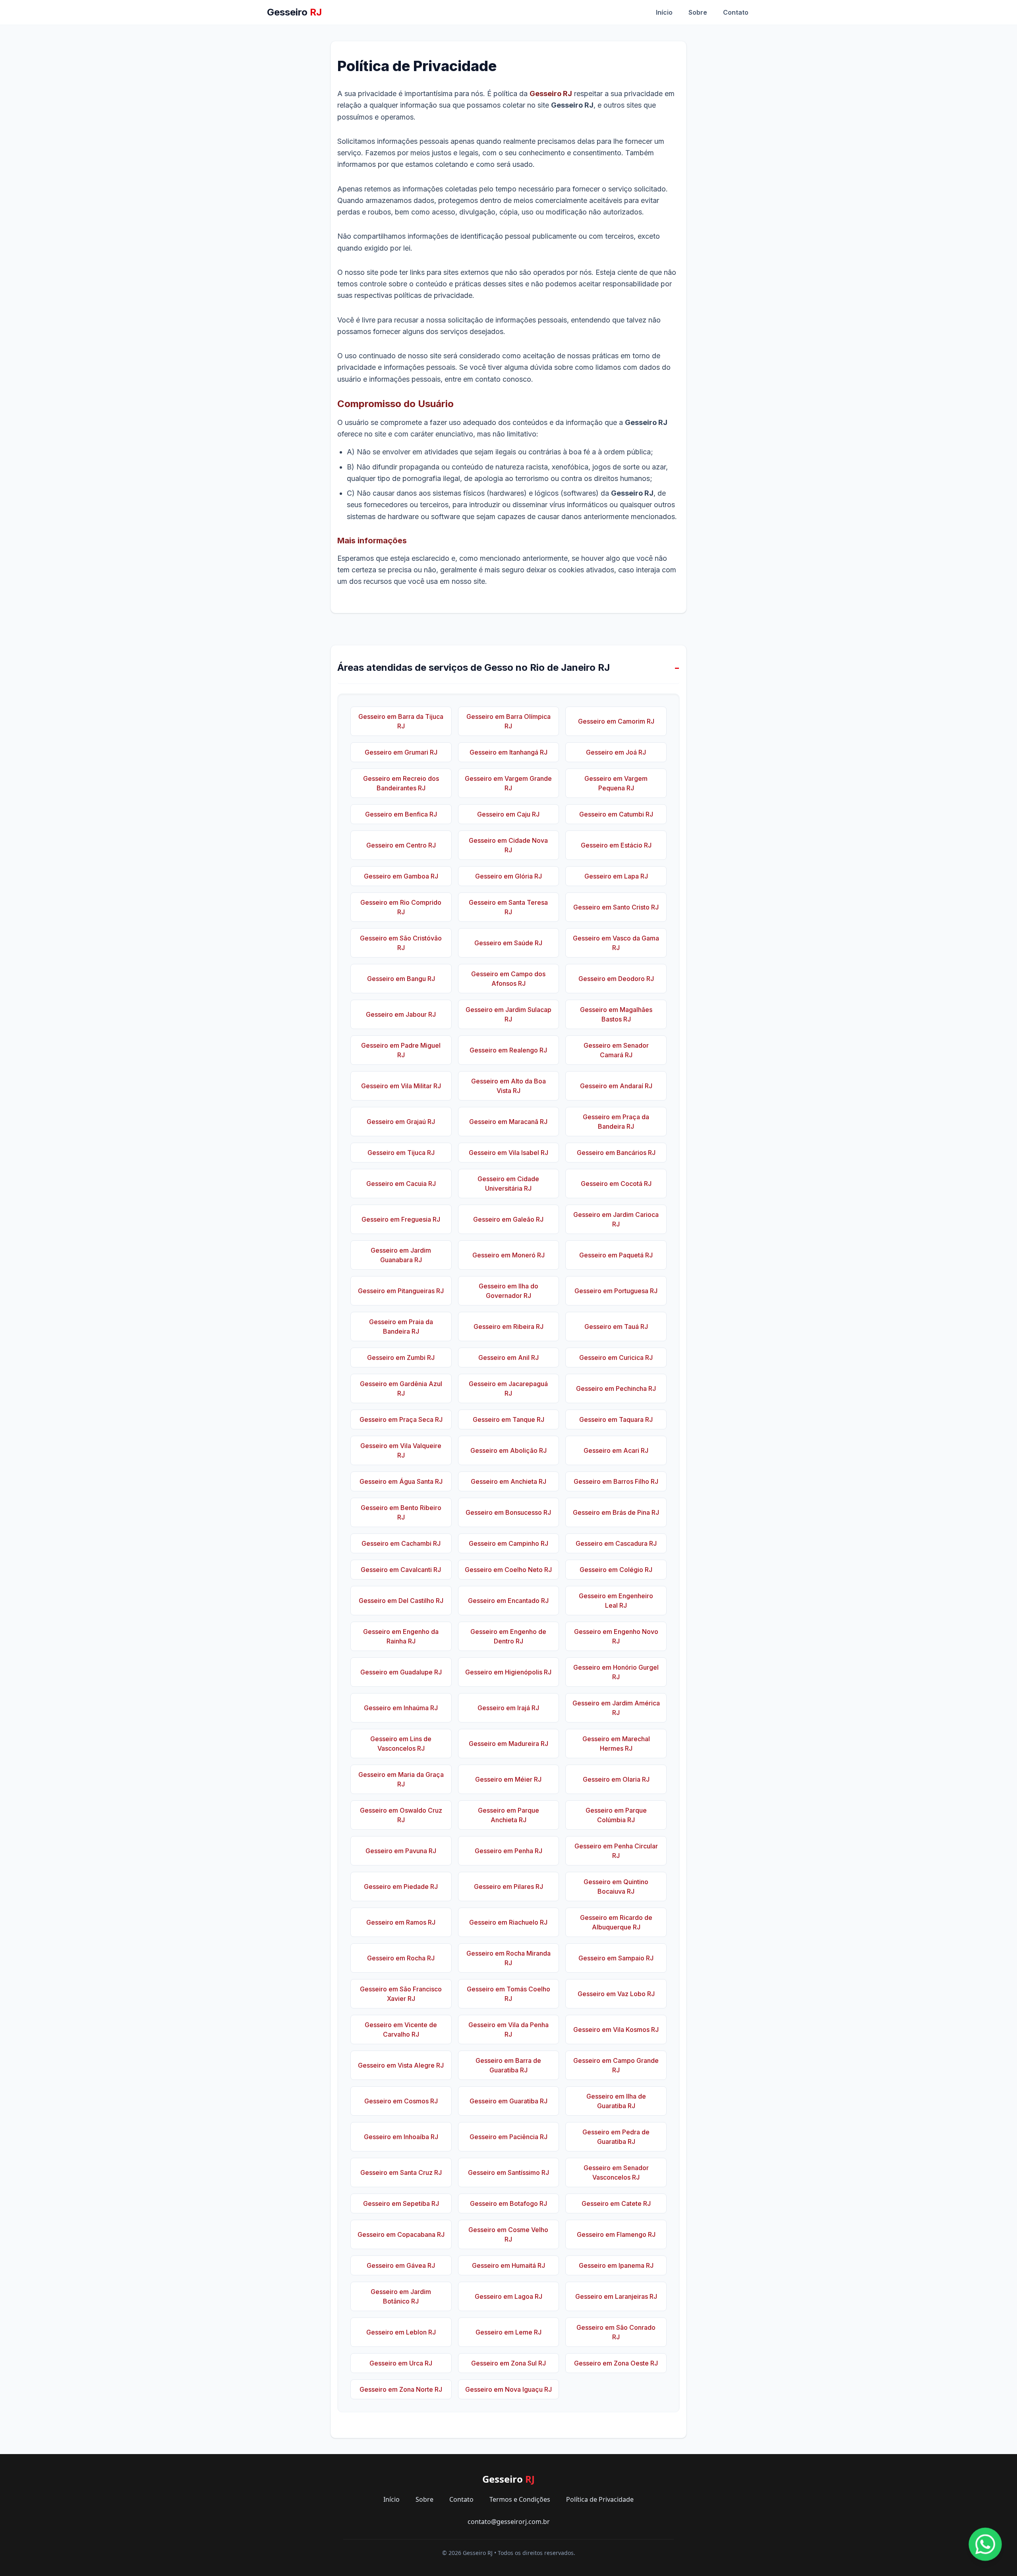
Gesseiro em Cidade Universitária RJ (508, 1184)
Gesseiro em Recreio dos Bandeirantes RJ (401, 783)
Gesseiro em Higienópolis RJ (508, 1672)
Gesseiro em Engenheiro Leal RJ (616, 1601)
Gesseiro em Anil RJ (508, 1358)
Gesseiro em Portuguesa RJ (616, 1291)
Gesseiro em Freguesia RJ (401, 1219)
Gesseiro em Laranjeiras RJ (616, 2296)
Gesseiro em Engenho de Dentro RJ (508, 1636)
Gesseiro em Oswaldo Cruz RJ (401, 1815)
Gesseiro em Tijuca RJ (401, 1153)
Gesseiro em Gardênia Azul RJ (401, 1388)
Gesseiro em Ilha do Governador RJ (508, 1291)
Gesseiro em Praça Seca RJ (401, 1419)
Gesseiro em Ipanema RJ (616, 2265)
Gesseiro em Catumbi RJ (616, 814)
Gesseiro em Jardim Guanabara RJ (401, 1255)
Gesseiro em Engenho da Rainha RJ (401, 1636)
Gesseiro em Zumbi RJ (401, 1358)
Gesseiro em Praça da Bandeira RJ (616, 1122)
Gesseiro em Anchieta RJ (508, 1481)
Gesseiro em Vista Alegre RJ (401, 2065)
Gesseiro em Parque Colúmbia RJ (616, 1815)
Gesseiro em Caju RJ (508, 814)
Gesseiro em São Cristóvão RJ (401, 943)
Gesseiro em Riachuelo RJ (508, 1922)
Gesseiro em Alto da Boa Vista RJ (508, 1086)
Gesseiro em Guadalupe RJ (401, 1672)
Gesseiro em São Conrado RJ (616, 2332)
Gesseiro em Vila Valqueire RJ (401, 1450)
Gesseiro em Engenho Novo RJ (616, 1636)
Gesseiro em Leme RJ (508, 2332)
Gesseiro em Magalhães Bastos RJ (616, 1014)
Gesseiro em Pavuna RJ (401, 1851)
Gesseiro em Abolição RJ (508, 1450)
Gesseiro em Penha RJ (508, 1851)
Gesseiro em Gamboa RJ (401, 876)
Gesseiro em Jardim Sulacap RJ (508, 1014)
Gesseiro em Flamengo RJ (616, 2234)
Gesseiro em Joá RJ (616, 752)
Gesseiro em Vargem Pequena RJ (616, 783)
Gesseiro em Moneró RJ (508, 1255)
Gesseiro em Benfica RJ (401, 814)
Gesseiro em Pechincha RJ (616, 1388)
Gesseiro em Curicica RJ (616, 1358)
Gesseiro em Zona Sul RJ (508, 2363)
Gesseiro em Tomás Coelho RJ (508, 1994)
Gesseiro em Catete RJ (616, 2203)
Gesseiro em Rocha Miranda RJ (508, 1958)
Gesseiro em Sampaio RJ (616, 1958)
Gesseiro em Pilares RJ (508, 1887)
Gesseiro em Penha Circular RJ (616, 1851)
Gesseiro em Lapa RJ (616, 876)
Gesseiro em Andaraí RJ (616, 1086)
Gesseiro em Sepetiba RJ (401, 2203)
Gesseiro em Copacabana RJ (401, 2234)
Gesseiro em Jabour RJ (401, 1014)
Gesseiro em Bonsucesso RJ (508, 1512)
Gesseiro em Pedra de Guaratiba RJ (616, 2137)
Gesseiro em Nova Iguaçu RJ (508, 2389)
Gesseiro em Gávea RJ (401, 2265)
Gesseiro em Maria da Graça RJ (401, 1779)
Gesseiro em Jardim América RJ (616, 1708)
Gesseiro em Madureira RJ (508, 1744)
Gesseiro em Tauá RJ (616, 1327)
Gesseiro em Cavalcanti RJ (401, 1570)
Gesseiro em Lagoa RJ (508, 2296)
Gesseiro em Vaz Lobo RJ (616, 1994)
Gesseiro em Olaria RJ (616, 1779)
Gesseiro (294, 12)
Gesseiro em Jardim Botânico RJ (401, 2296)
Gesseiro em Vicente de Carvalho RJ (401, 2030)
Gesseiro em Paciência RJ (508, 2137)
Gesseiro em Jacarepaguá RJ (508, 1388)
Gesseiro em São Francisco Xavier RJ (401, 1994)
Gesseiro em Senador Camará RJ (616, 1050)
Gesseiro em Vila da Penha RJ (508, 2030)
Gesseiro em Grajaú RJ (401, 1122)
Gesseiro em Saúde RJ (508, 943)
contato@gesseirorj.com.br (509, 2522)
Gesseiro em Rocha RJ (401, 1958)
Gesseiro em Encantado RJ (508, 1601)
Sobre (698, 12)
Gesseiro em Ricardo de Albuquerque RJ (616, 1922)
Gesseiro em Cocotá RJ (616, 1184)
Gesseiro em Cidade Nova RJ (508, 845)
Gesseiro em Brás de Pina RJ (616, 1512)
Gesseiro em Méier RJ (508, 1779)
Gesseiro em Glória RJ (508, 876)
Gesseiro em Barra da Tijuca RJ (401, 721)
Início (664, 12)
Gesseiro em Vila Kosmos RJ (616, 2030)
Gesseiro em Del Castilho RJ (401, 1601)
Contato (736, 12)
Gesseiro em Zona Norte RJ (401, 2389)
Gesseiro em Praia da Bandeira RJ (401, 1327)
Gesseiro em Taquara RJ (616, 1419)
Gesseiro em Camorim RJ (616, 721)
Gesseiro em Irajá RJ (508, 1708)
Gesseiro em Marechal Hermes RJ (616, 1744)
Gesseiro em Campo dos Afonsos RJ (508, 979)
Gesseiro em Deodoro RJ (616, 979)
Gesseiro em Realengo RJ (508, 1050)
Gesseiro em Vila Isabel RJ (508, 1153)
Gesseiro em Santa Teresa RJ (508, 907)
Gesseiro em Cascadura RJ (616, 1543)
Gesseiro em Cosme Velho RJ (508, 2234)
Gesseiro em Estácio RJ (616, 845)
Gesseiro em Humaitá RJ (508, 2265)
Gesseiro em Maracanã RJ (508, 1122)
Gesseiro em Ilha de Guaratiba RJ (616, 2101)
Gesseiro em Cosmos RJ (401, 2101)
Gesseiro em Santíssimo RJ (508, 2172)
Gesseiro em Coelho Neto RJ (508, 1570)
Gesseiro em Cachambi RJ (401, 1543)
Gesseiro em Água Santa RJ (401, 1481)
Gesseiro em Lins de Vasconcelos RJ (401, 1744)
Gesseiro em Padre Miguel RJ (401, 1050)
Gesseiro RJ (551, 94)
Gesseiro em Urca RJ (401, 2363)
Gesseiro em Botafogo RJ (508, 2203)
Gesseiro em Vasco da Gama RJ (616, 943)
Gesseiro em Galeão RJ (508, 1219)
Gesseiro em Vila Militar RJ (401, 1086)
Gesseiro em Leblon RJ (401, 2332)
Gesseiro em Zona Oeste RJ (616, 2363)
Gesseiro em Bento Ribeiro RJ (401, 1512)
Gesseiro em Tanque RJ (508, 1419)
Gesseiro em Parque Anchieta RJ (508, 1815)
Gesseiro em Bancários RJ (616, 1153)
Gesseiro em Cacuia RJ (401, 1184)
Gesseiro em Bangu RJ (401, 979)
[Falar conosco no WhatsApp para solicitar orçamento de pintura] (985, 2544)
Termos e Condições (520, 2499)
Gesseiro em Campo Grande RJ (616, 2065)
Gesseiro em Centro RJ (401, 845)
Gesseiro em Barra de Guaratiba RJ (508, 2065)
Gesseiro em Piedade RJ (401, 1887)
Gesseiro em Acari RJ (616, 1450)
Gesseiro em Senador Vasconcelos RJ (616, 2172)
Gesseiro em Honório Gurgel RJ (616, 1672)
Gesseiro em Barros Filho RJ (616, 1481)
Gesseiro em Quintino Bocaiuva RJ (616, 1887)
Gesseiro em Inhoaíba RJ (401, 2137)
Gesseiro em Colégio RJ (616, 1570)
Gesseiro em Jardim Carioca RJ (616, 1219)
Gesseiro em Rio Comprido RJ (401, 907)
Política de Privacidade (600, 2499)
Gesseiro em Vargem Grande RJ (508, 783)
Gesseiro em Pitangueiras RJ (401, 1291)
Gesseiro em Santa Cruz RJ (401, 2172)
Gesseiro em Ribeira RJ (508, 1327)
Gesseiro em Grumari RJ (401, 752)
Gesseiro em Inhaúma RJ (401, 1708)
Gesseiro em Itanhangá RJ (508, 752)
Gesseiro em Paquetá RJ (616, 1255)
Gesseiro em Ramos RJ (401, 1922)
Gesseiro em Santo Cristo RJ (616, 907)
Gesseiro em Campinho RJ (508, 1543)
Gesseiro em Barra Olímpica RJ (508, 721)
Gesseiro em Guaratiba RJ (508, 2101)
